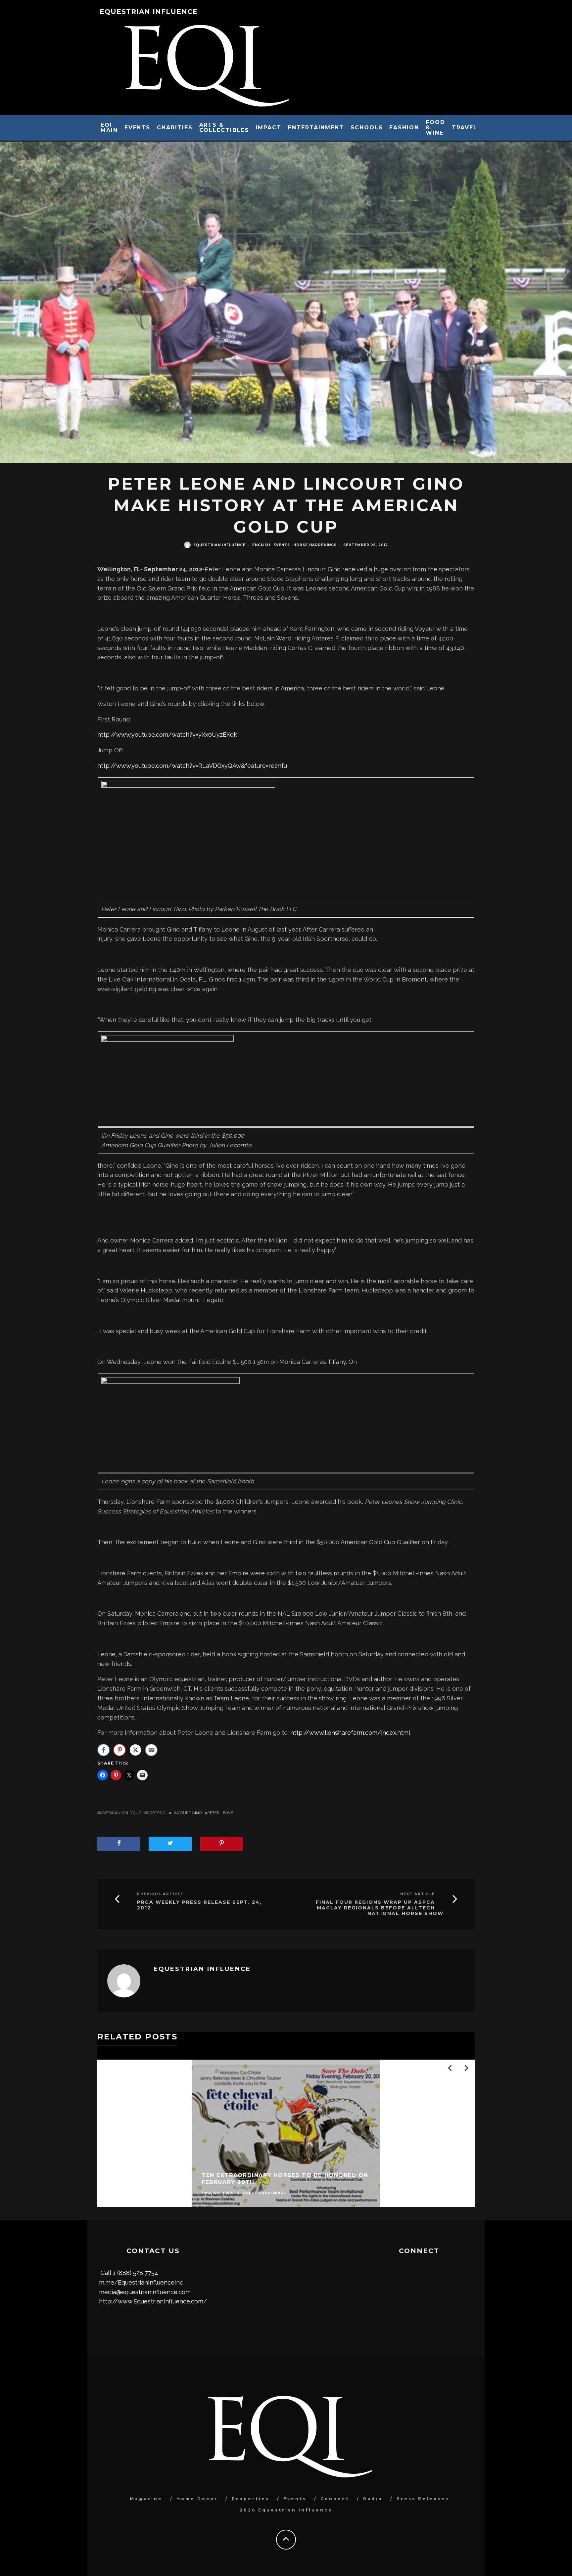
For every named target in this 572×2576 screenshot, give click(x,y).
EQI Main (109, 128)
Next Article (418, 1894)
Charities (175, 128)
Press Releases (423, 2499)
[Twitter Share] (135, 1750)
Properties (251, 2499)
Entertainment (316, 128)
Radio (373, 2499)
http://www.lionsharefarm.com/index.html (350, 1733)
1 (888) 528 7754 (136, 2273)
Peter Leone (220, 1813)
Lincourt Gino (187, 1813)
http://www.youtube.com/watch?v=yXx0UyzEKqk (167, 735)
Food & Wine (435, 128)
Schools (367, 128)
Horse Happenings (315, 545)
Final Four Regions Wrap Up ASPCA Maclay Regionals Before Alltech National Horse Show (380, 1908)
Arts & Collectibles (224, 128)
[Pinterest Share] (119, 1750)
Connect (335, 2499)
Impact (269, 128)
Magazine (146, 2499)
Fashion (404, 128)
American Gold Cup (120, 1813)
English (261, 545)
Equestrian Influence (149, 12)
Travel (465, 128)
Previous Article (160, 1894)
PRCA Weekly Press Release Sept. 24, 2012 (199, 1905)
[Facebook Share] (104, 1750)
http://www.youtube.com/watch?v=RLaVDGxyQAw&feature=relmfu (192, 766)
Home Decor (197, 2499)
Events (138, 128)
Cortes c (156, 1813)
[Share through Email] (151, 1750)
